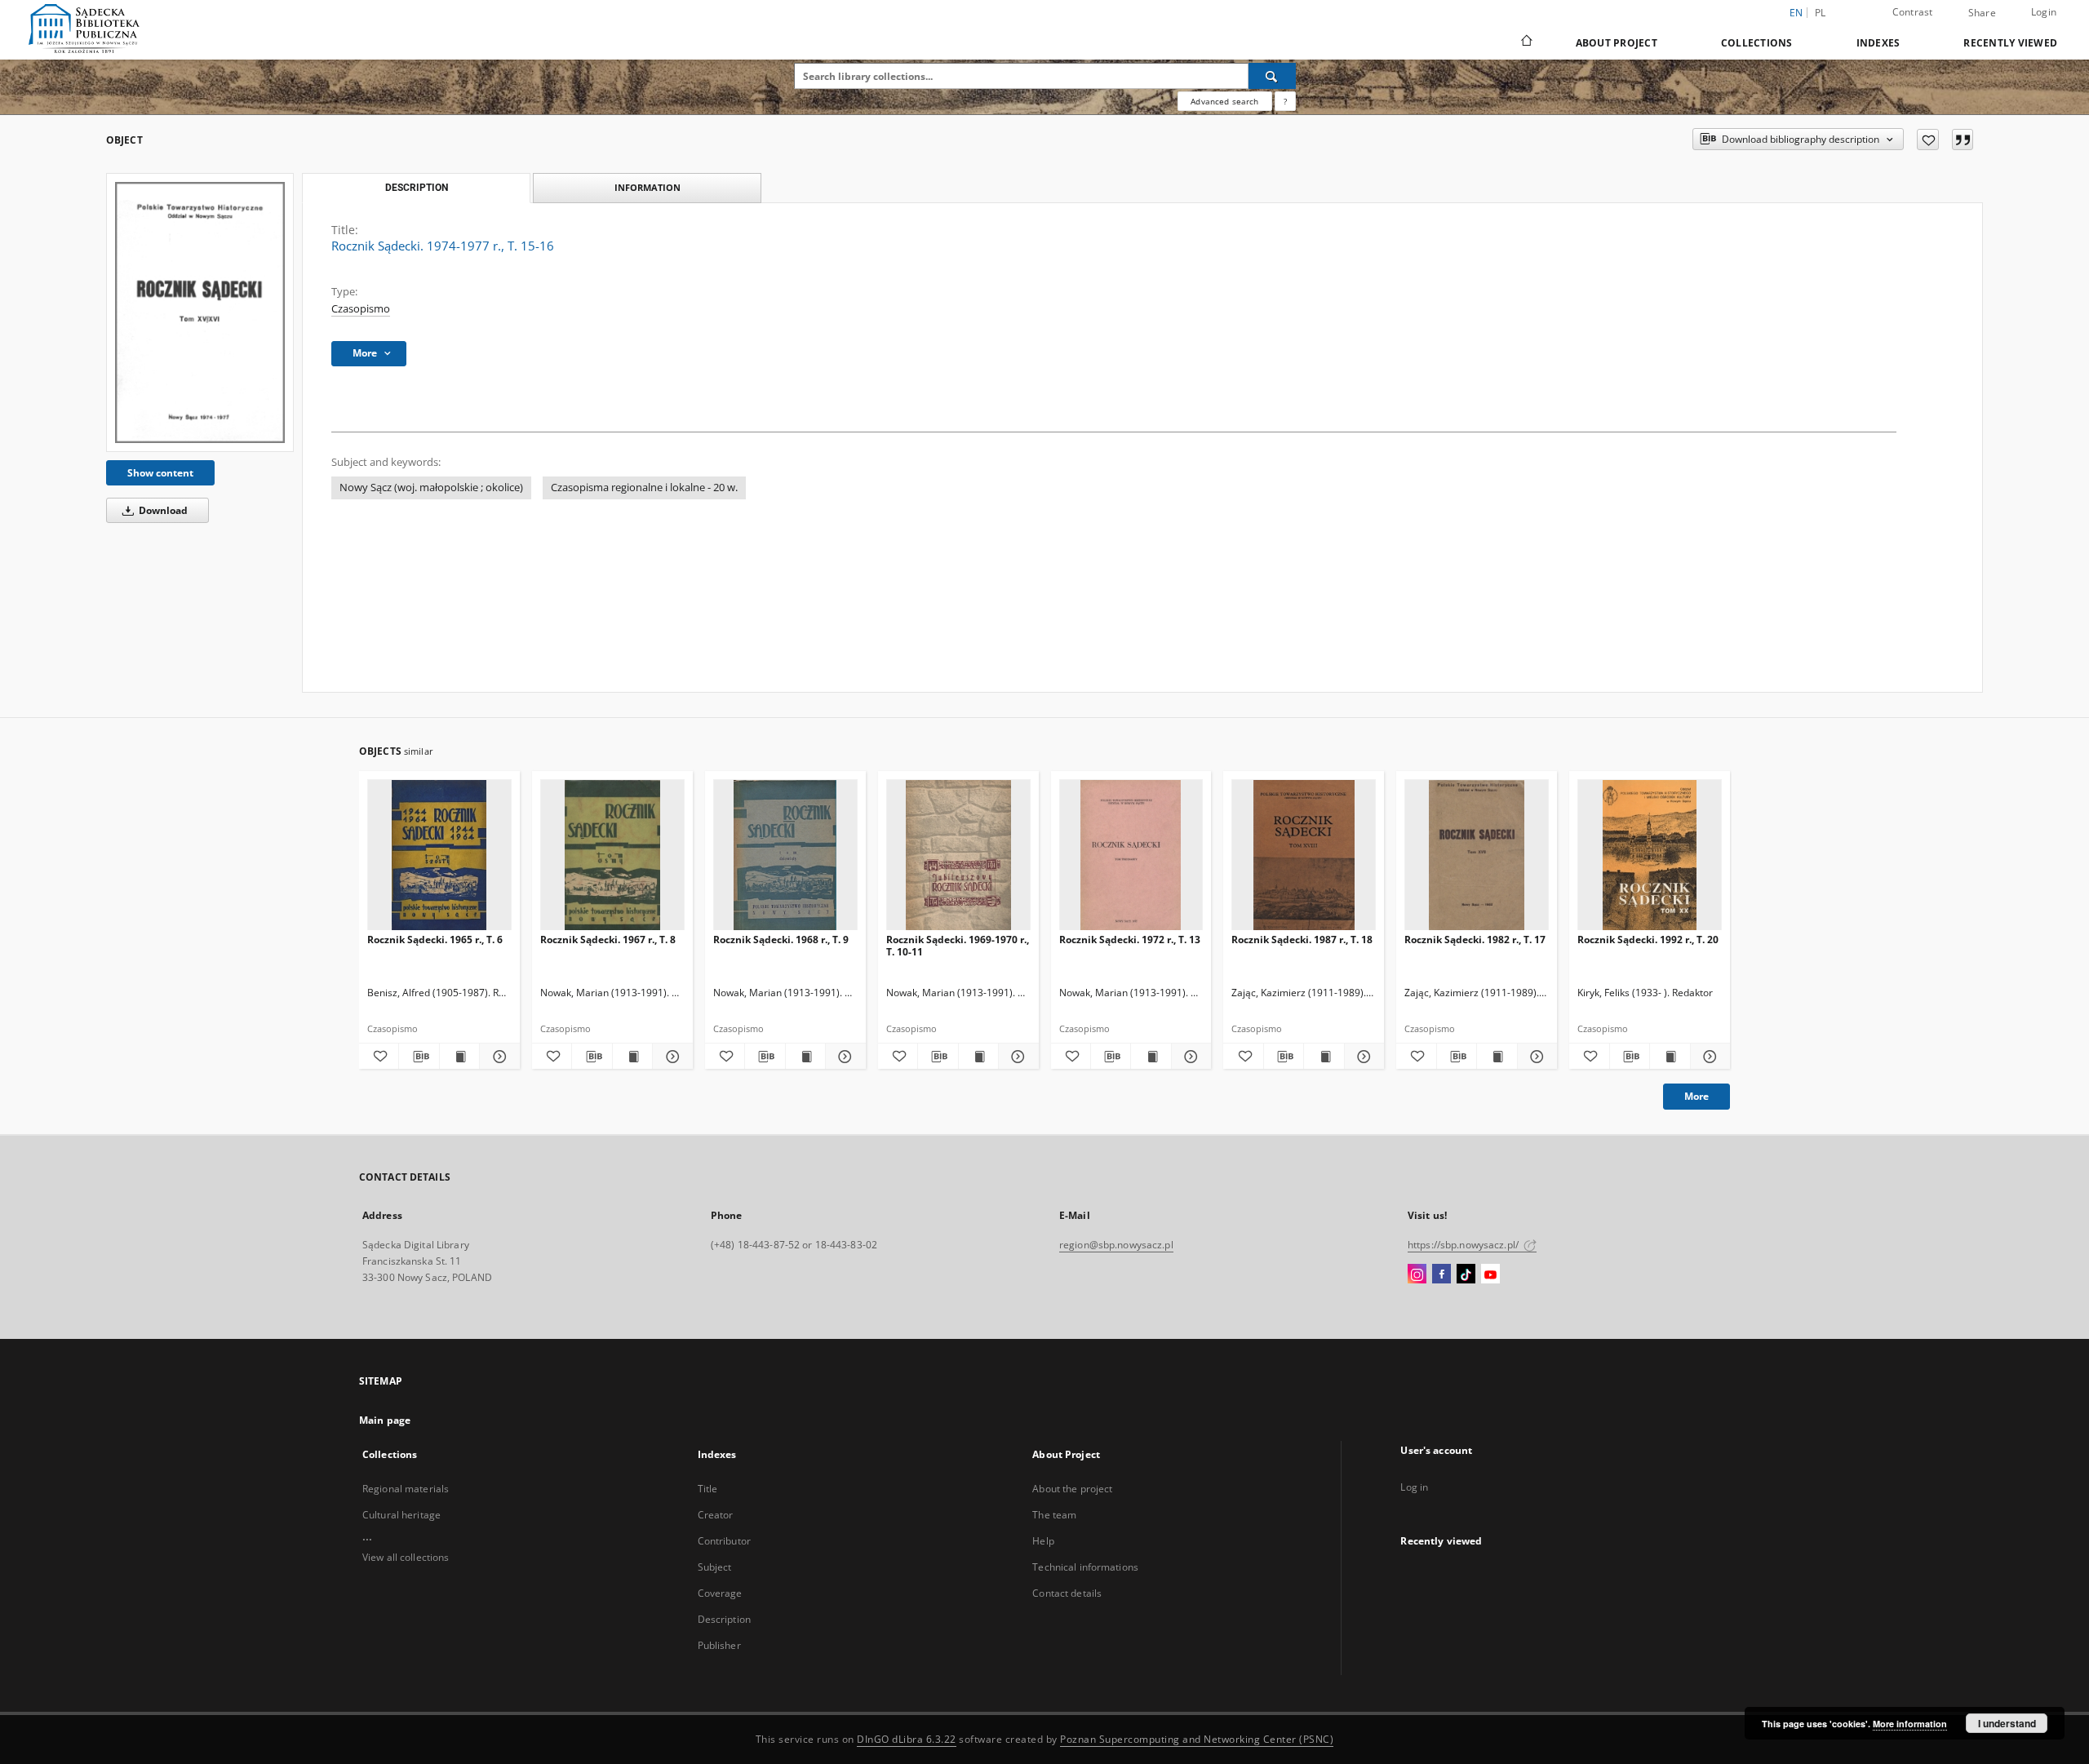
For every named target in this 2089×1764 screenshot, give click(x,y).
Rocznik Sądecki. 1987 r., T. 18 (1302, 940)
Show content (160, 473)
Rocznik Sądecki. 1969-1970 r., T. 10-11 (958, 945)
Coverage (720, 1593)
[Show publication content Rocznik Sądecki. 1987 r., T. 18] (1324, 1057)
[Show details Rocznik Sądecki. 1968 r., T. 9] (843, 1057)
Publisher (719, 1645)
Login (2044, 12)
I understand (2007, 1723)
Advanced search (1224, 101)
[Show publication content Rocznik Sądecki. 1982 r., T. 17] (1497, 1057)
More (1696, 1096)
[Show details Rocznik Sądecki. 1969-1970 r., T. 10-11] (1016, 1057)
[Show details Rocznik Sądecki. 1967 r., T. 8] (670, 1057)
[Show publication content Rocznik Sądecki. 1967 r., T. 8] (632, 1057)
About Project (1617, 43)
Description (724, 1619)
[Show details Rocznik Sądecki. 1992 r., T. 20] (1708, 1057)
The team (1054, 1515)
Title (708, 1489)
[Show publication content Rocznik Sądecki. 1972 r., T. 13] (1151, 1057)
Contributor (724, 1541)
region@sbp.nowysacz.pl (1116, 1245)
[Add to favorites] (1928, 140)
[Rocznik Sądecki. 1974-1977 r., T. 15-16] (200, 312)
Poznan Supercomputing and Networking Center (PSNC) (1197, 1739)
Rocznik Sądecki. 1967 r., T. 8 (608, 940)
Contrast (1913, 12)
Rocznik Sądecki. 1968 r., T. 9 (781, 940)
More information (1910, 1724)
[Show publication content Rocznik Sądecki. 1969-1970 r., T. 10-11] (978, 1057)
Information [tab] (648, 187)
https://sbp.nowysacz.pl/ (1464, 1245)
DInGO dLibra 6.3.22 (907, 1739)
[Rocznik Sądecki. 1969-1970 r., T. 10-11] (958, 855)
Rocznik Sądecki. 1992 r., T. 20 (1648, 940)
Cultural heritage (401, 1515)
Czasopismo (361, 309)
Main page (385, 1420)
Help (1043, 1541)
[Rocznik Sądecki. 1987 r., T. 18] (1304, 855)
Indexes (1878, 43)
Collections (1757, 43)
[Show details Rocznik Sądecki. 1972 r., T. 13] (1189, 1057)
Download (162, 510)
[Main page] (1526, 42)
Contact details (1067, 1593)
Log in (1414, 1487)
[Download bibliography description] (419, 1057)
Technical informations (1085, 1567)
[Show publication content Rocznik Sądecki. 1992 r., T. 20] (1670, 1057)
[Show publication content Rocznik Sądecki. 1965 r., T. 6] (459, 1057)
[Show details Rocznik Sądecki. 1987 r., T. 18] (1362, 1057)
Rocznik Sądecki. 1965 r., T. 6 (435, 940)
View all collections (406, 1557)
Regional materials (406, 1489)
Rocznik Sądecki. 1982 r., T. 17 (1475, 940)
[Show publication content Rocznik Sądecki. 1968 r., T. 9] (805, 1057)
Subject (715, 1567)
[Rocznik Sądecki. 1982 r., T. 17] (1477, 855)
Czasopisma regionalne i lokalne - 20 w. (644, 488)
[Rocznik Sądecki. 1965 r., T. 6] (439, 855)
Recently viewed (2010, 43)
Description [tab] (417, 188)
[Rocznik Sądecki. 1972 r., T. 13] (1131, 855)
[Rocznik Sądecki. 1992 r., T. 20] (1650, 855)
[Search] (1272, 76)
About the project (1072, 1489)
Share (1982, 13)
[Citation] (1963, 140)
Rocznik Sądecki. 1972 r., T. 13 (1130, 940)
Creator (716, 1515)
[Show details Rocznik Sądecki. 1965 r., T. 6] (497, 1057)
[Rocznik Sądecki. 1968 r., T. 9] (785, 855)
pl (1821, 13)
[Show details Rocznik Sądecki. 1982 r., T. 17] (1535, 1057)
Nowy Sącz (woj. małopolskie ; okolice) (431, 488)
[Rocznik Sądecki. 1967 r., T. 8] (612, 855)
